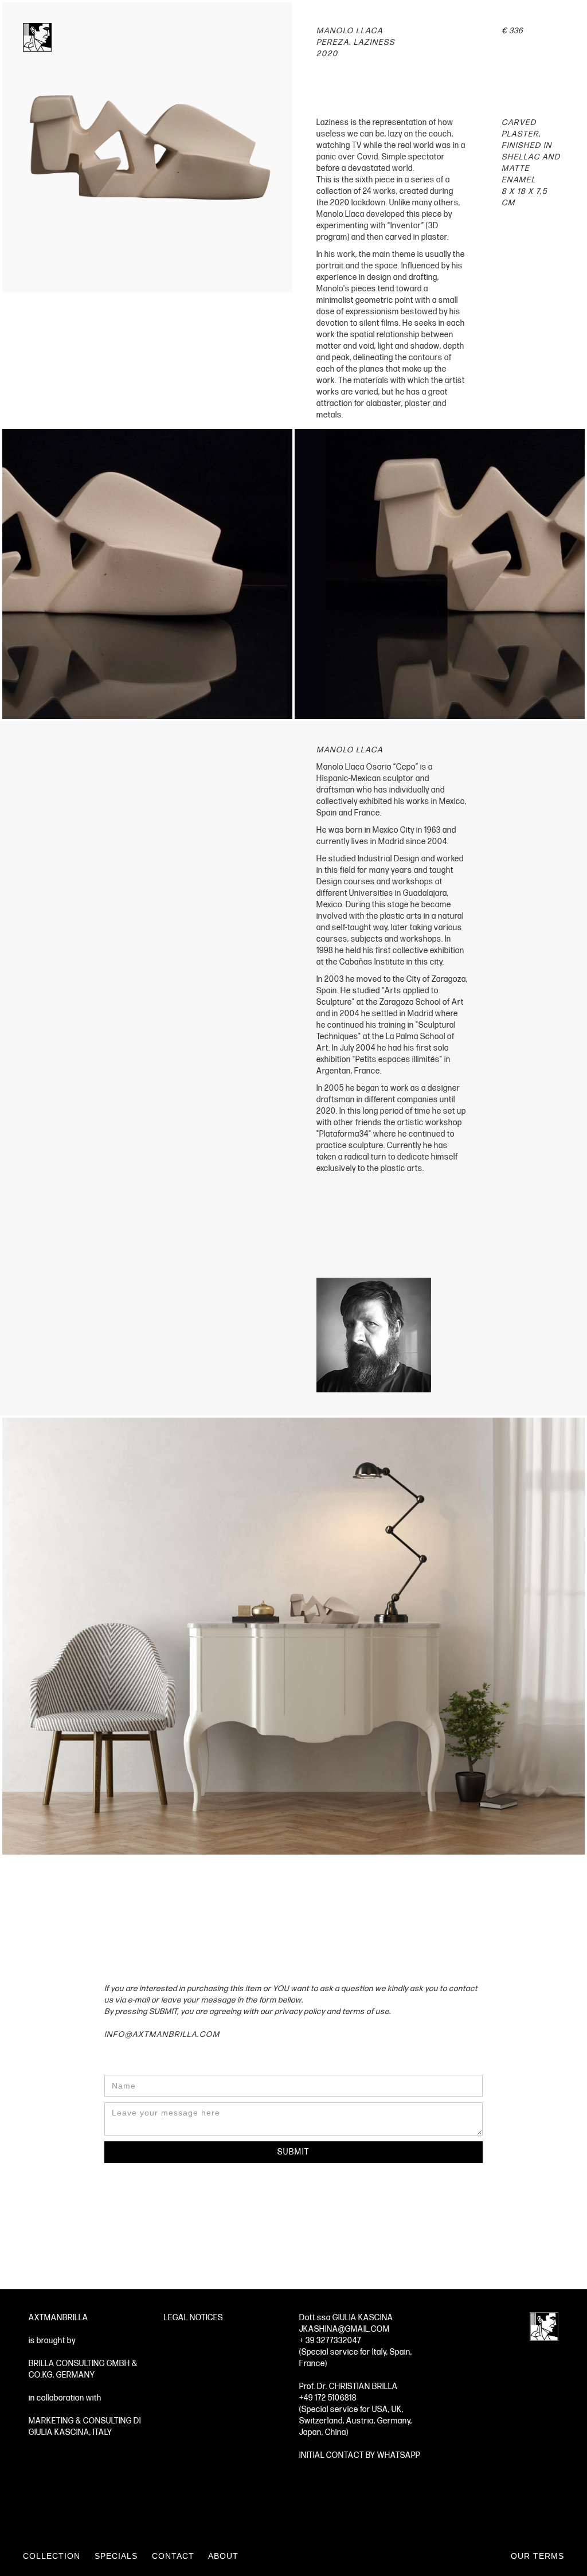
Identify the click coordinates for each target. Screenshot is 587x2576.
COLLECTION (52, 2556)
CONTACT (173, 2556)
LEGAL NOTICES (193, 2318)
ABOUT (223, 2556)
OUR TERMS (537, 2556)
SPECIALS (116, 2556)
